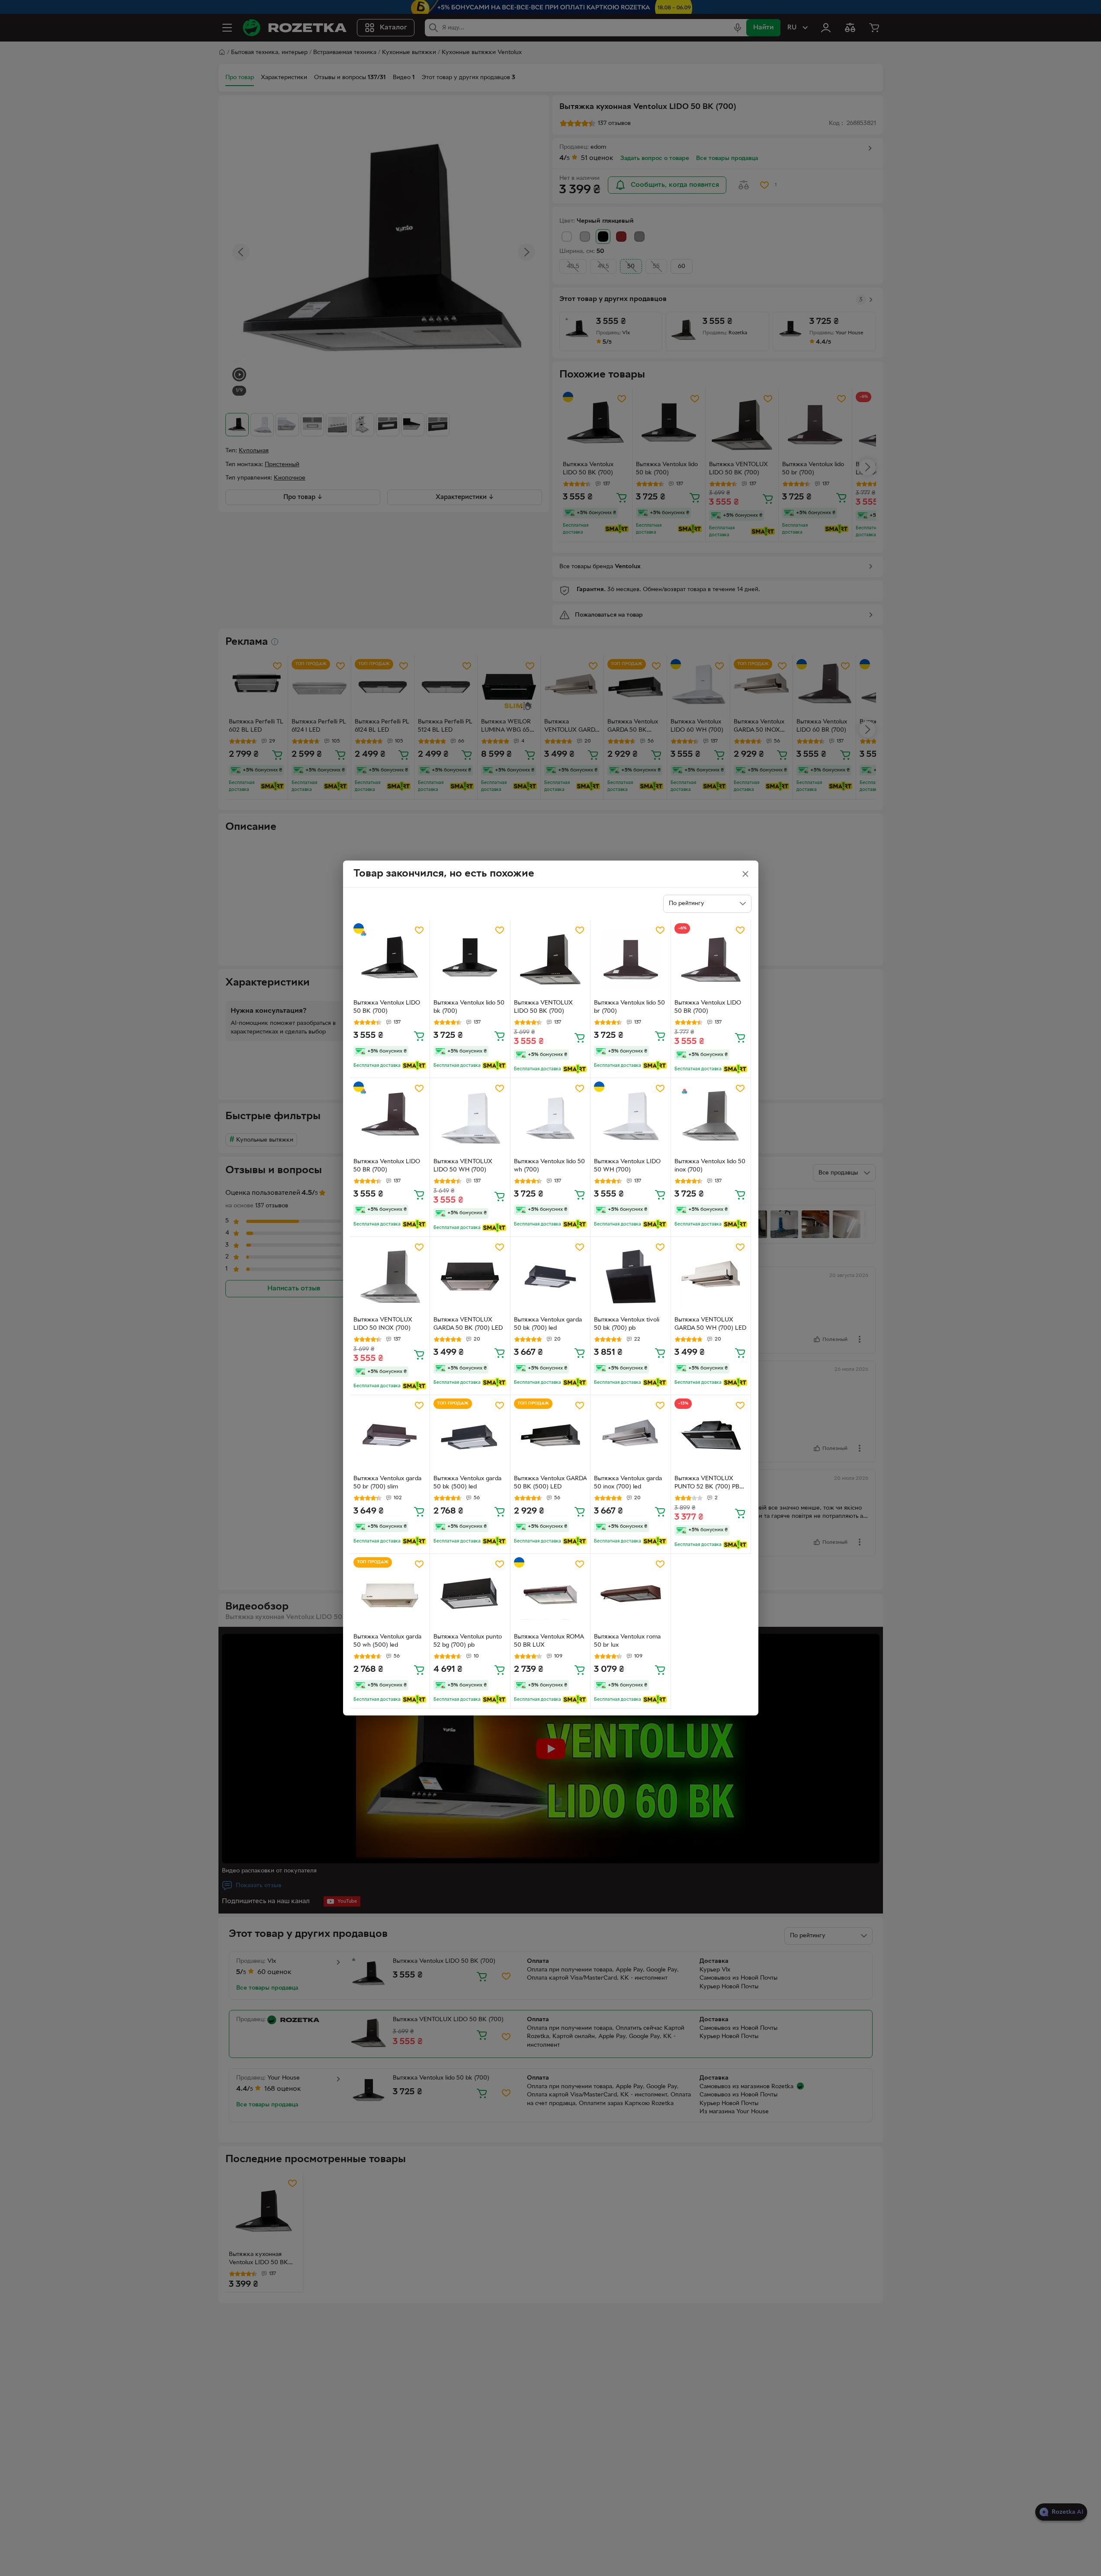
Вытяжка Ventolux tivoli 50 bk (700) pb (627, 1324)
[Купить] (419, 1036)
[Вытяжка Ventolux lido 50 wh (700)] (550, 1118)
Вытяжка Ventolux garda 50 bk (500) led (467, 1483)
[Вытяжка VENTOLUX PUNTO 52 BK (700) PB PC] (711, 1435)
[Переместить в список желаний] (419, 930)
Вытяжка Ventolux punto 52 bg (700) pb (468, 1641)
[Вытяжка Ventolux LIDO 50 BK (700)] (390, 960)
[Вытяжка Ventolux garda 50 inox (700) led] (631, 1435)
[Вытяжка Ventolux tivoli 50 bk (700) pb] (631, 1277)
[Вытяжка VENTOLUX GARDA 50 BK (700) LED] (470, 1277)
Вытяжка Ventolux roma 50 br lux (627, 1641)
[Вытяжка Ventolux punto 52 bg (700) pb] (470, 1594)
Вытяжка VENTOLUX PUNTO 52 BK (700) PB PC (707, 1484)
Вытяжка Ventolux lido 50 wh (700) (549, 1166)
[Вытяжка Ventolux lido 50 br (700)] (631, 960)
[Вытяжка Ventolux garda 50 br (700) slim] (390, 1435)
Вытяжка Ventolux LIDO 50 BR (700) (708, 1007)
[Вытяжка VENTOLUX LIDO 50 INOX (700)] (390, 1277)
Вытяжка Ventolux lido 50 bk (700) (469, 1007)
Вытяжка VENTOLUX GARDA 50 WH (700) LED (710, 1324)
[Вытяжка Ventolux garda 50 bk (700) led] (550, 1277)
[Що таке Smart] (414, 1066)
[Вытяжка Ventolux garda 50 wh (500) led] (390, 1594)
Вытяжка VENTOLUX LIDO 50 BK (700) (543, 1007)
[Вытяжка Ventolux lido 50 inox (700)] (711, 1118)
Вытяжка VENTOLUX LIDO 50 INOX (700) (383, 1324)
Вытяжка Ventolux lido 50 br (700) (629, 1007)
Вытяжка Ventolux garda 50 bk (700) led (548, 1324)
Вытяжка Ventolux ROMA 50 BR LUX (549, 1641)
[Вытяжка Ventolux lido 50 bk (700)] (470, 960)
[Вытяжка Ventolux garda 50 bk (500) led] (470, 1435)
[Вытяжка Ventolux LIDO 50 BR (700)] (711, 960)
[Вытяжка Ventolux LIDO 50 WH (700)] (631, 1118)
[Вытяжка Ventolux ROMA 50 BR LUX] (550, 1594)
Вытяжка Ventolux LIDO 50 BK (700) (387, 1007)
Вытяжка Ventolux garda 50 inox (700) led (628, 1483)
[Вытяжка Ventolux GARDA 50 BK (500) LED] (550, 1435)
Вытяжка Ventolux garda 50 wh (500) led (387, 1641)
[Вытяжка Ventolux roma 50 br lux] (631, 1594)
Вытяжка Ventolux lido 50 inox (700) (710, 1166)
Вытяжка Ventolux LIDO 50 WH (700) (627, 1166)
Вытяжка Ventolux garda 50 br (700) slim (387, 1483)
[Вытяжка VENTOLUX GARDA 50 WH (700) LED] (711, 1277)
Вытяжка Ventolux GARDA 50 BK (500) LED (550, 1483)
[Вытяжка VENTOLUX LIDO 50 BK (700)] (550, 960)
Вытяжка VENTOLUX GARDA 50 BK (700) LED (468, 1324)
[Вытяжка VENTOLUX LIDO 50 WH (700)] (470, 1118)
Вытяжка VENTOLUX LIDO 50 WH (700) (463, 1166)
